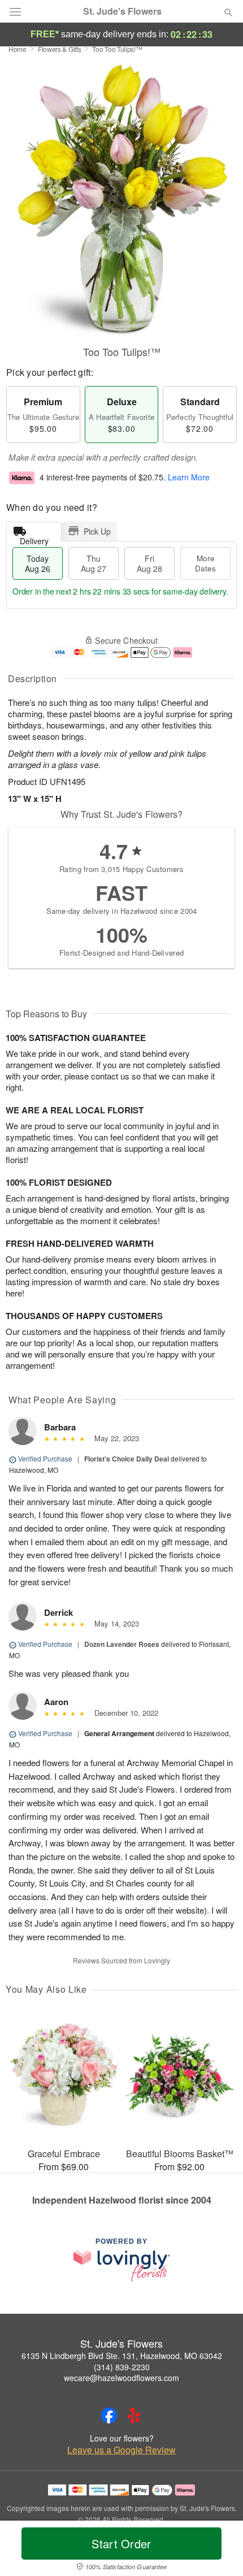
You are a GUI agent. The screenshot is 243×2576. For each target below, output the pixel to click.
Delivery (34, 538)
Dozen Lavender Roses (122, 1644)
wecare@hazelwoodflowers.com (121, 2378)
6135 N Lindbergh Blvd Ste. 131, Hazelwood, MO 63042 (122, 2356)
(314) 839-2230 (122, 2367)
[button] (219, 2551)
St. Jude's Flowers (122, 11)
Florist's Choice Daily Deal (127, 1459)
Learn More (189, 478)
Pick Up (97, 531)
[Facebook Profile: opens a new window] (109, 2415)
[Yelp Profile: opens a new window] (134, 2415)
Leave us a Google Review (121, 2450)
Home (18, 49)
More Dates (205, 563)
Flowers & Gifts (60, 49)
